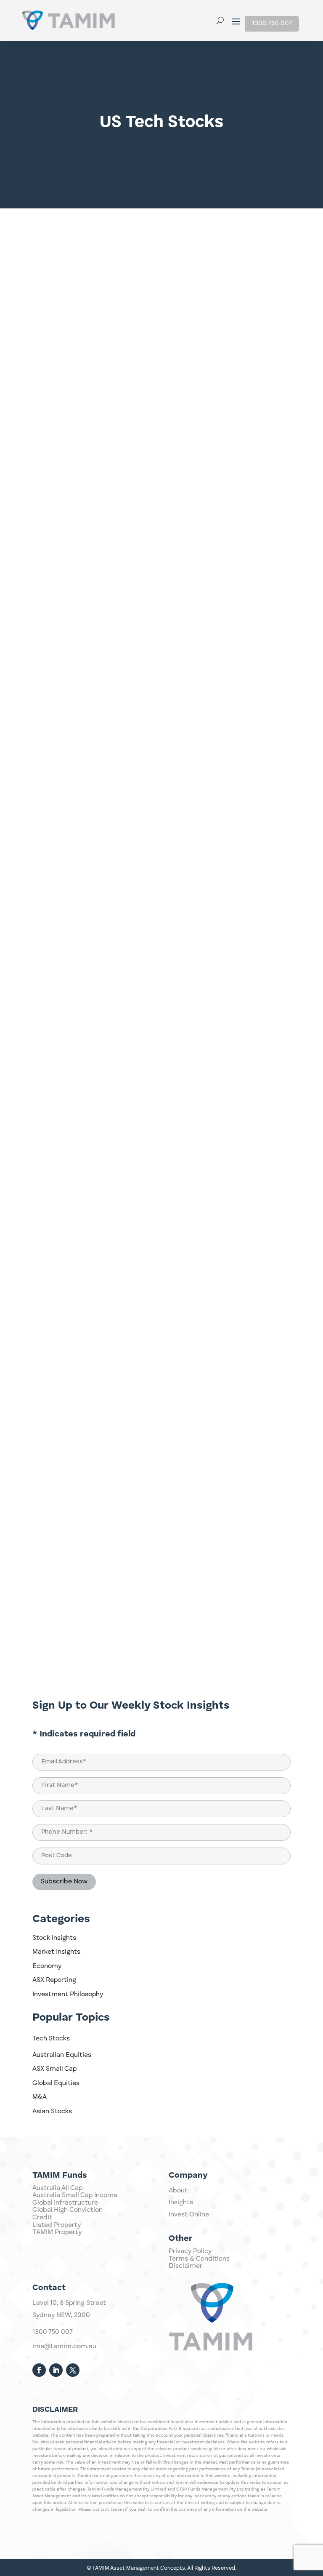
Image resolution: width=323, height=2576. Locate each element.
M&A (40, 2097)
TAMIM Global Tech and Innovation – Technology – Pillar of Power (161, 1595)
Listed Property (57, 2225)
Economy (47, 1966)
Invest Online (189, 2215)
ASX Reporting (54, 1980)
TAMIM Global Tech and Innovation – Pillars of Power (138, 1012)
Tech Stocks (51, 2039)
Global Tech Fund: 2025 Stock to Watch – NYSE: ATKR (138, 725)
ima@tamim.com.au (64, 2347)
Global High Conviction (68, 2210)
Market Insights (56, 1952)
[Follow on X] (73, 2370)
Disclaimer (185, 2266)
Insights (181, 2203)
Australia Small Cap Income (75, 2195)
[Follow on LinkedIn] (56, 2370)
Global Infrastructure (65, 2203)
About (178, 2191)
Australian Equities (62, 2055)
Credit (42, 2218)
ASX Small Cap (54, 2069)
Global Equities (56, 2083)
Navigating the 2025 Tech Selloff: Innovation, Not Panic (141, 437)
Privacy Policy (190, 2251)
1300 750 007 (272, 24)
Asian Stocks (52, 2112)
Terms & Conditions (199, 2259)
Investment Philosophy (68, 1995)
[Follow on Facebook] (39, 2370)
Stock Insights (54, 1938)
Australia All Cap (57, 2188)
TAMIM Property (57, 2232)
